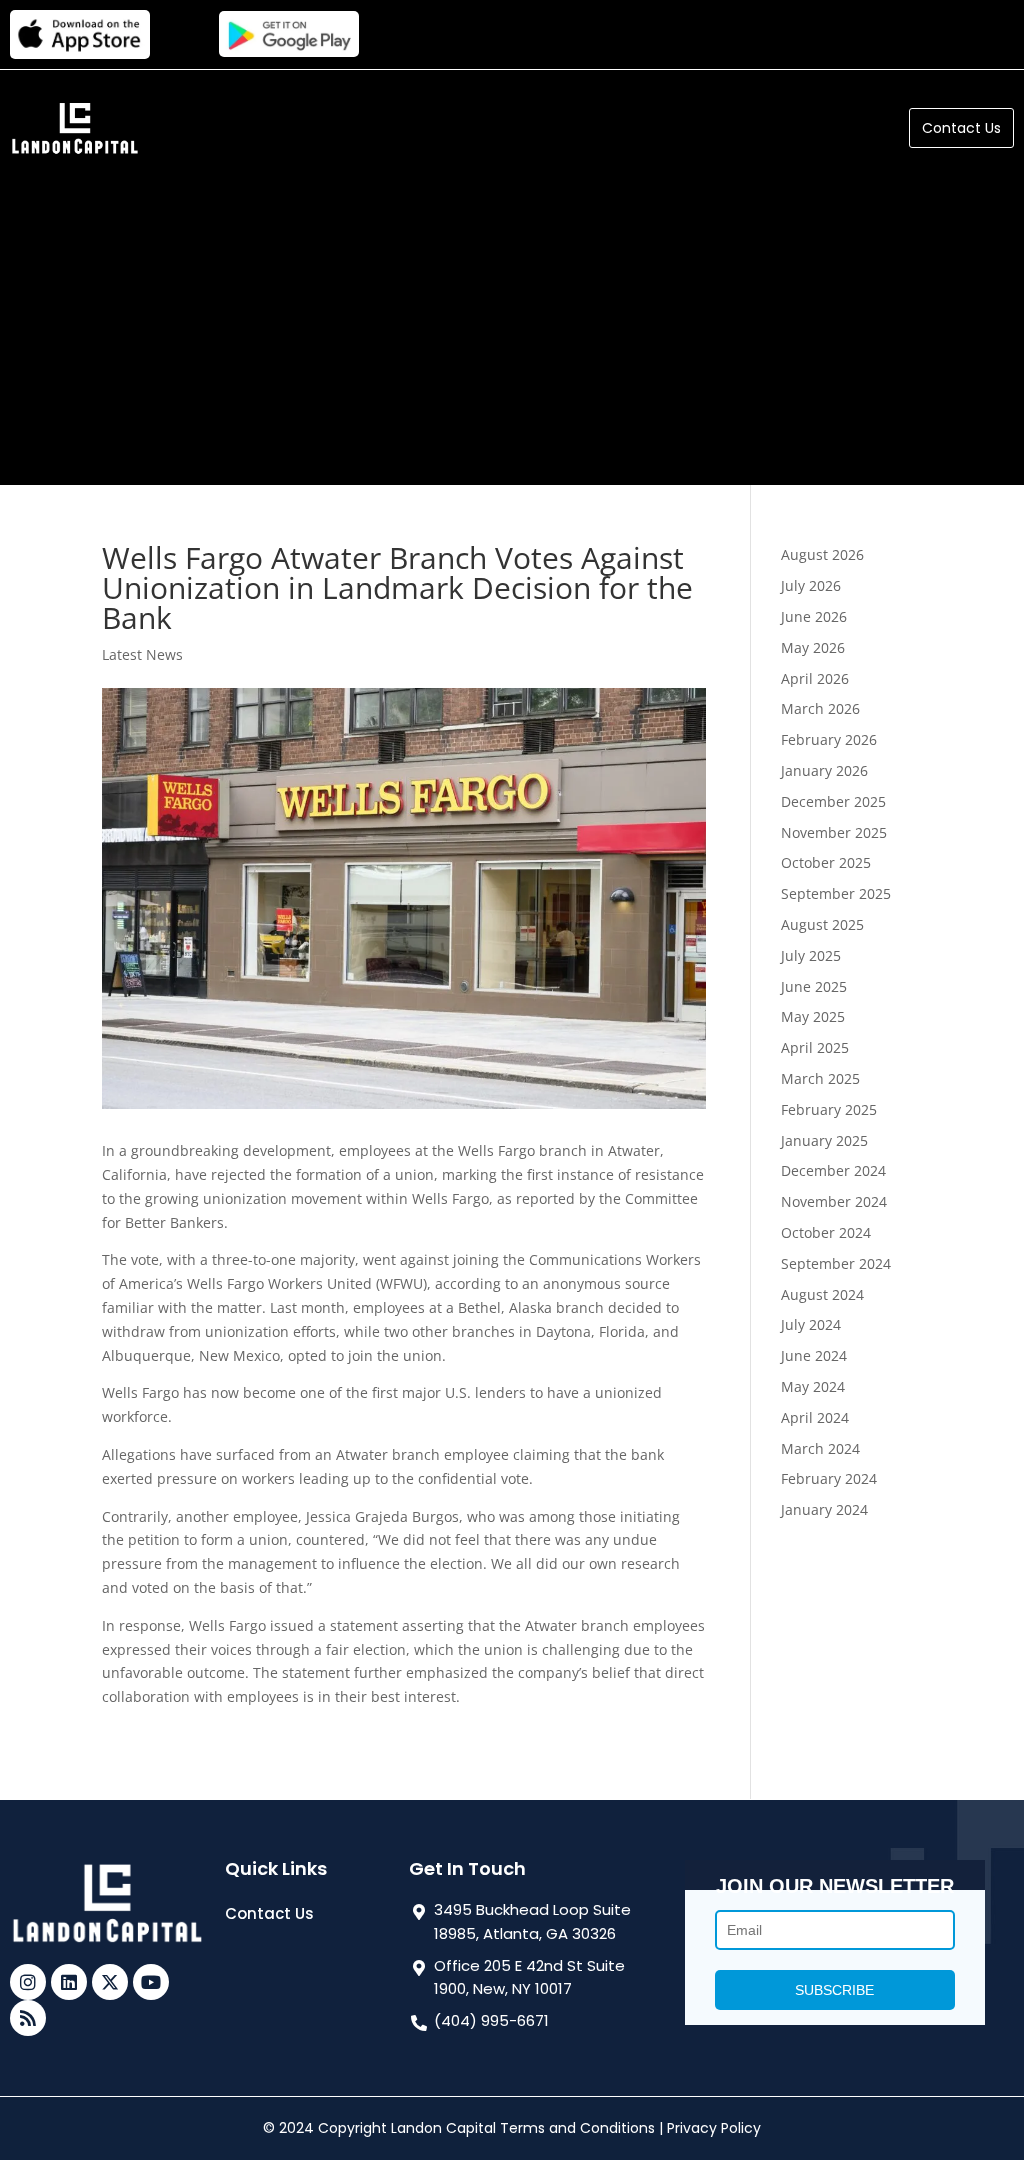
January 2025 (824, 1140)
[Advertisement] (512, 315)
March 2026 (820, 708)
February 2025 (829, 1109)
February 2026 (829, 739)
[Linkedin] (69, 1982)
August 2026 (822, 554)
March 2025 (820, 1078)
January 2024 (824, 1509)
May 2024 (813, 1386)
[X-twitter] (110, 1982)
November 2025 (834, 832)
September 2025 (836, 893)
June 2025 (814, 986)
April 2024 (815, 1417)
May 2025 (813, 1016)
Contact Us (269, 1913)
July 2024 (811, 1324)
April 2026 (815, 678)
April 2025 (815, 1047)
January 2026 (824, 770)
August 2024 (822, 1294)
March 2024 (820, 1448)
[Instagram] (28, 1982)
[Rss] (28, 2018)
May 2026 (813, 647)
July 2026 (811, 585)
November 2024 (834, 1201)
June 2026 (814, 616)
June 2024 (814, 1355)
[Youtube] (151, 1982)
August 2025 (822, 924)
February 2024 (829, 1478)
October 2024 (826, 1232)
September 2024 (836, 1263)
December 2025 (833, 801)
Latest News (142, 654)
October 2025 (826, 862)
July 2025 (811, 955)
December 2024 (833, 1170)
